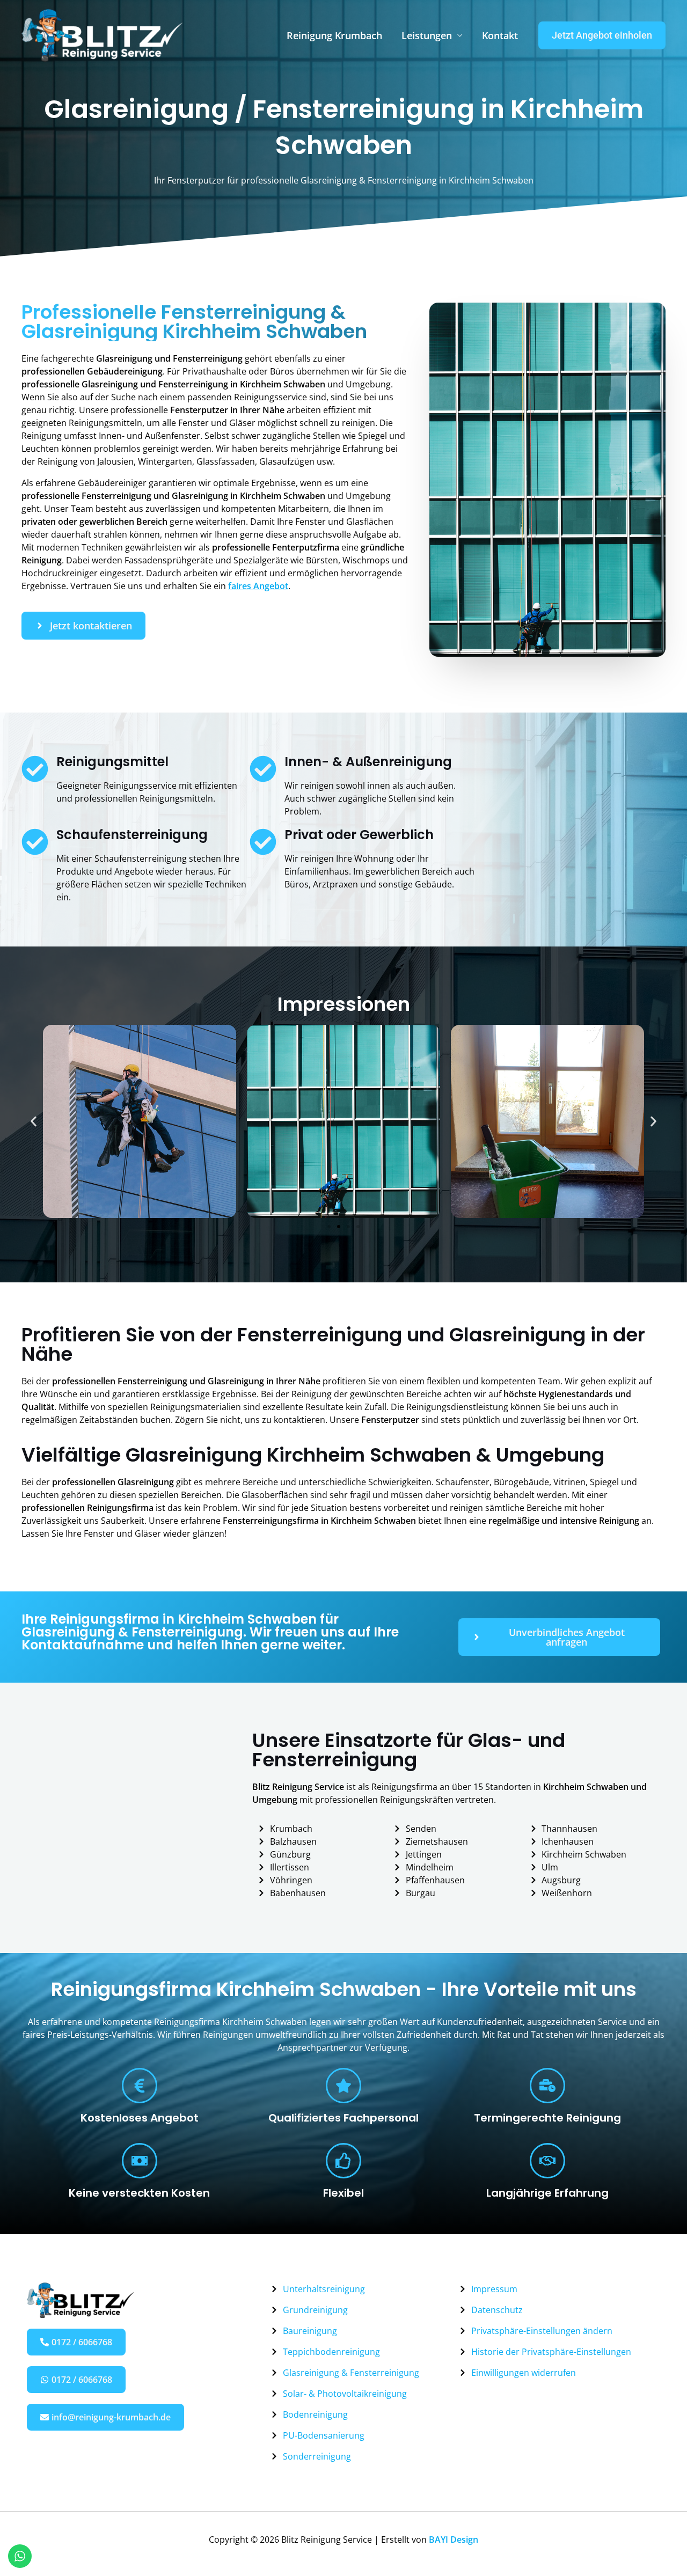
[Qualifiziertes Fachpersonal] (343, 2086)
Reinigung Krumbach (334, 35)
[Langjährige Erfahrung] (547, 2161)
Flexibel (343, 2193)
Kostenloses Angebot (140, 2118)
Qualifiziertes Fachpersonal (343, 2118)
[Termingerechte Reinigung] (547, 2086)
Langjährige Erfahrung (547, 2193)
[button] (602, 35)
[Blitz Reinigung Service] (102, 34)
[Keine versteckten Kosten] (140, 2161)
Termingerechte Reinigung (547, 2118)
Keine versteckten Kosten (139, 2193)
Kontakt (500, 35)
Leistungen (427, 35)
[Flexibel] (343, 2161)
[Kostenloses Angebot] (140, 2086)
